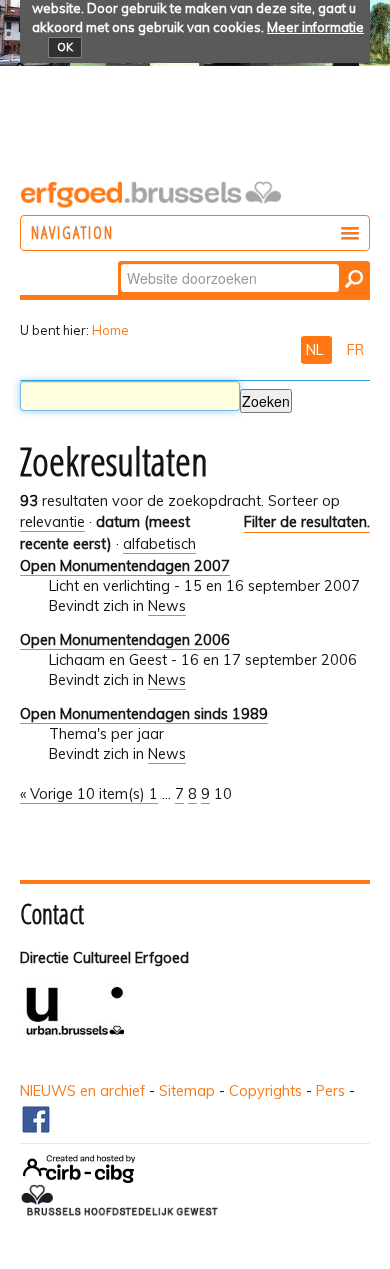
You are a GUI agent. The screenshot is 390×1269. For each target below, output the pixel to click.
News (167, 606)
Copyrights (265, 1091)
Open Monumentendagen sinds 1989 (144, 714)
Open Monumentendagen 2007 (125, 566)
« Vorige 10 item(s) (84, 794)
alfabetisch (159, 544)
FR (355, 350)
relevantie (52, 522)
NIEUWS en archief (82, 1091)
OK (65, 47)
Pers (330, 1091)
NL (316, 350)
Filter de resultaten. (307, 522)
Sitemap (187, 1091)
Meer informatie (315, 27)
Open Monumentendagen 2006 (125, 640)
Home (110, 330)
